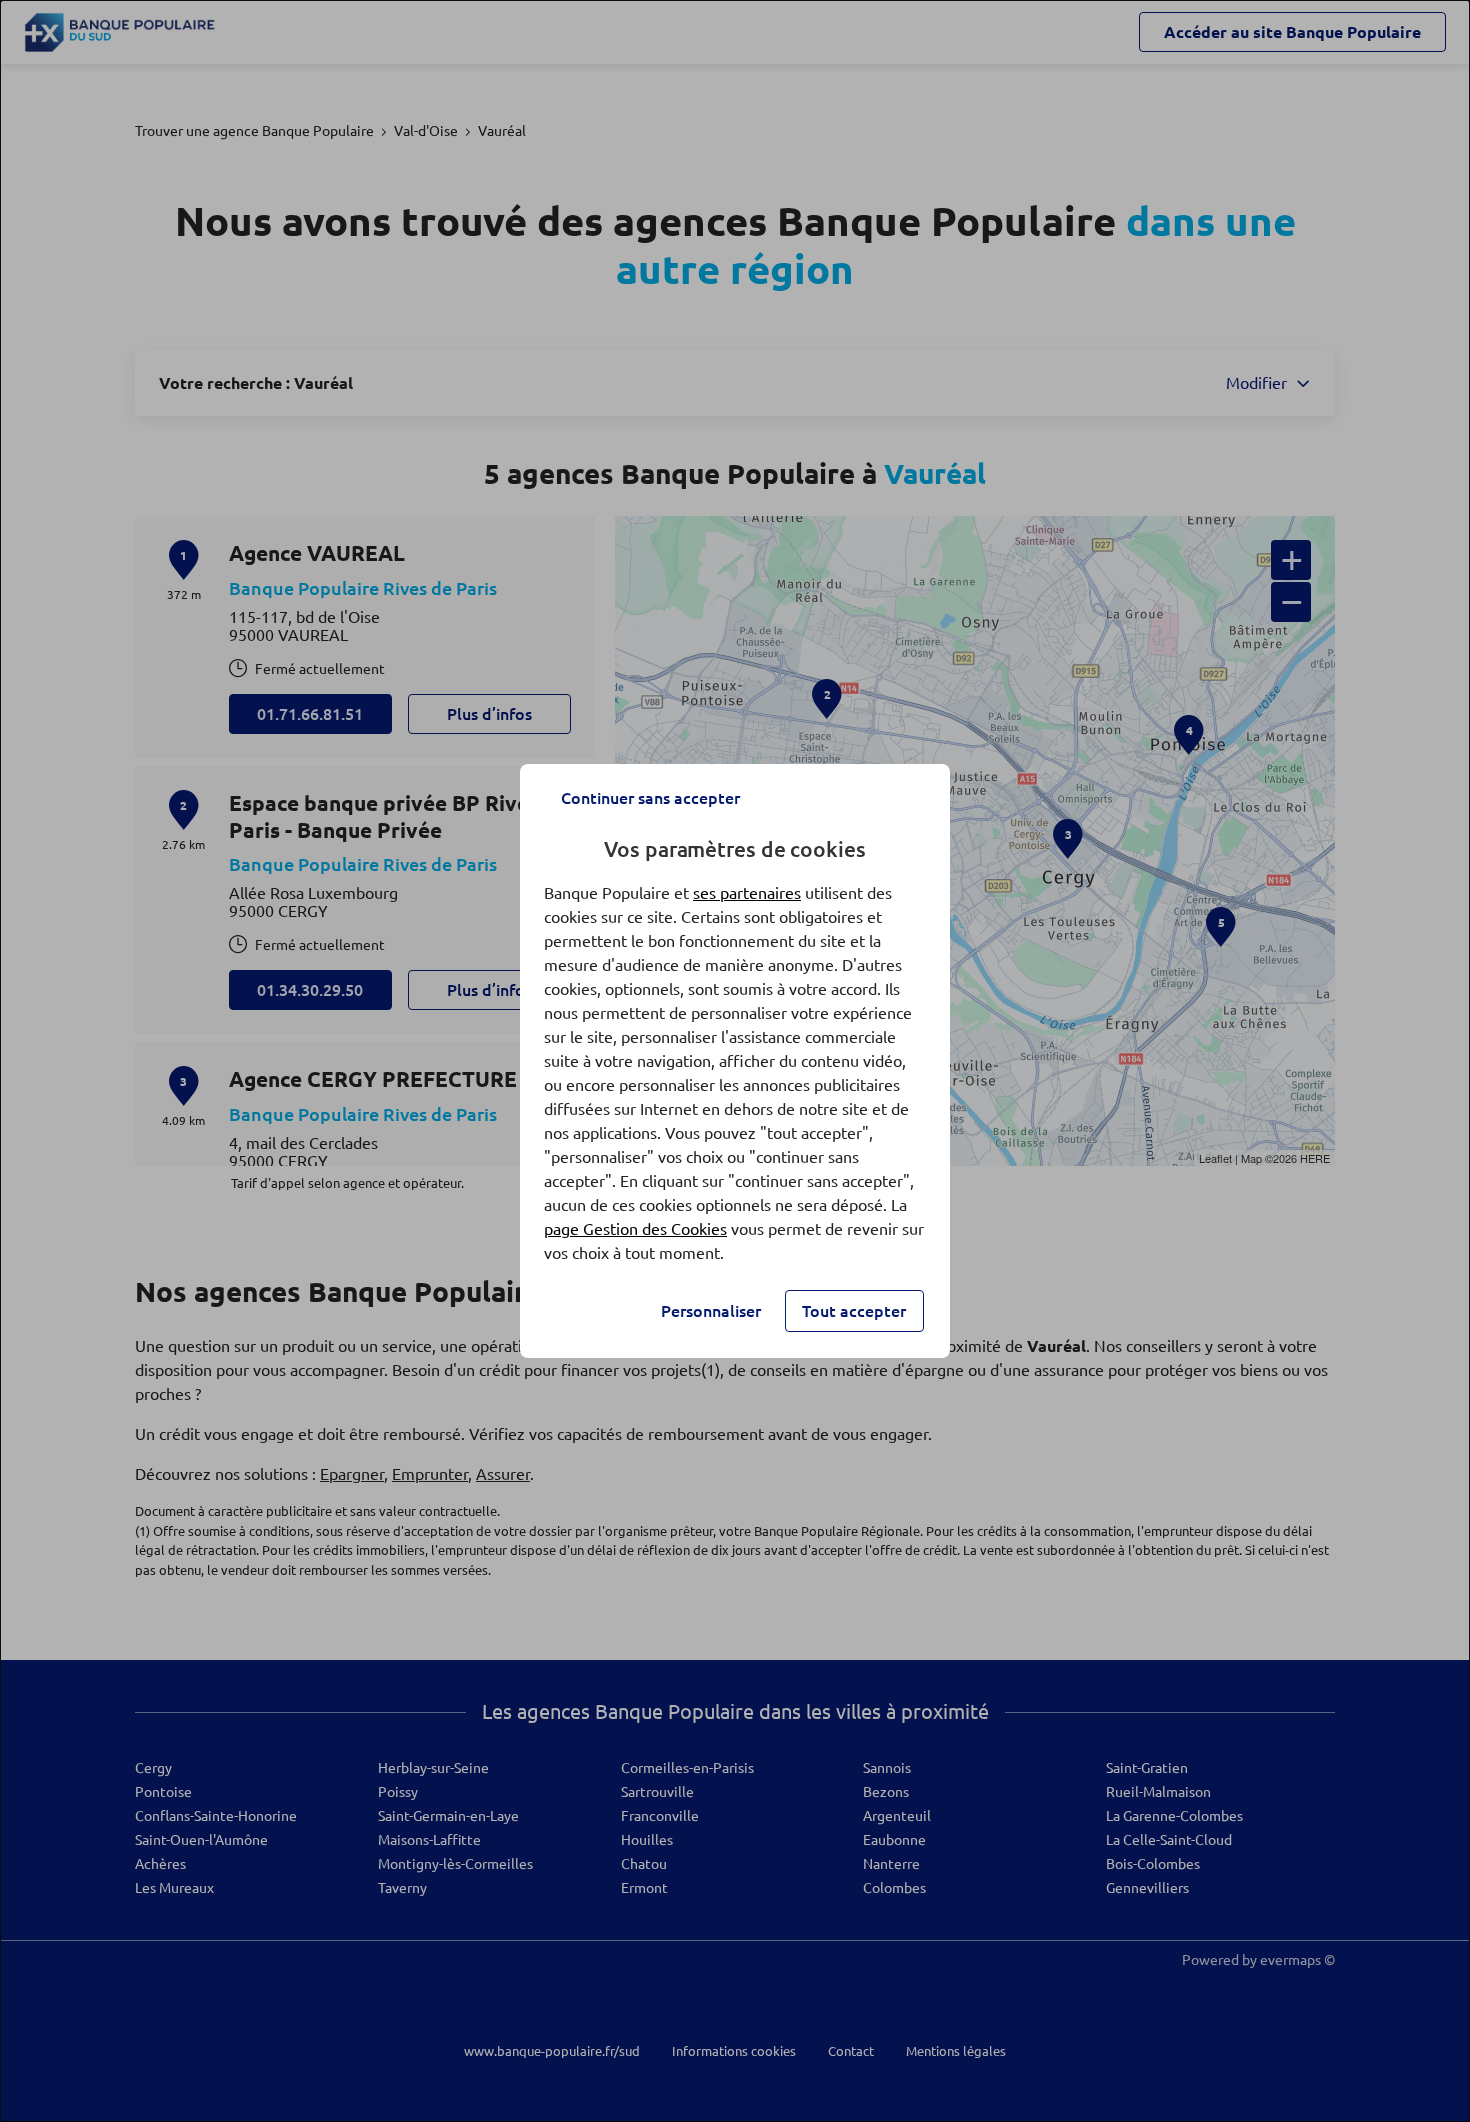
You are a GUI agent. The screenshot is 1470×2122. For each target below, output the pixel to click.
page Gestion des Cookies (635, 1229)
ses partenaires (747, 893)
